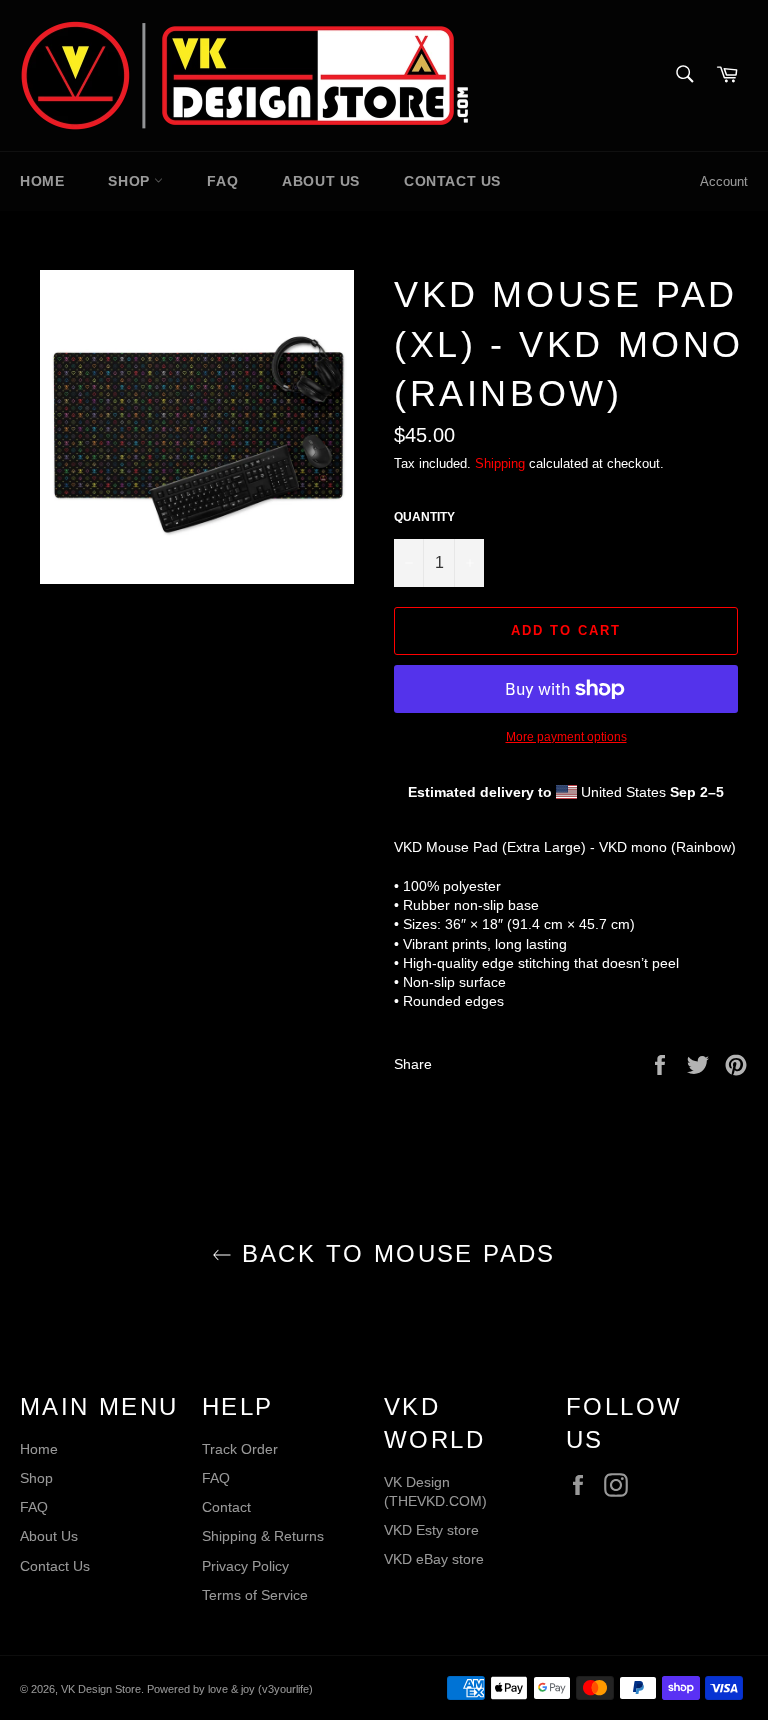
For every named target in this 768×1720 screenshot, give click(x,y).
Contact (226, 1507)
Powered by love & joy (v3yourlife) (230, 1689)
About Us (321, 181)
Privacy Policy (245, 1566)
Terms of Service (255, 1595)
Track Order (240, 1449)
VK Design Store (101, 1689)
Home (42, 181)
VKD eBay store (434, 1559)
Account (724, 181)
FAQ (222, 181)
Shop (131, 181)
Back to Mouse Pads (394, 1253)
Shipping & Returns (263, 1536)
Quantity (424, 517)
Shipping (500, 463)
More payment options (566, 737)
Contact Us (452, 181)
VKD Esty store (431, 1530)
